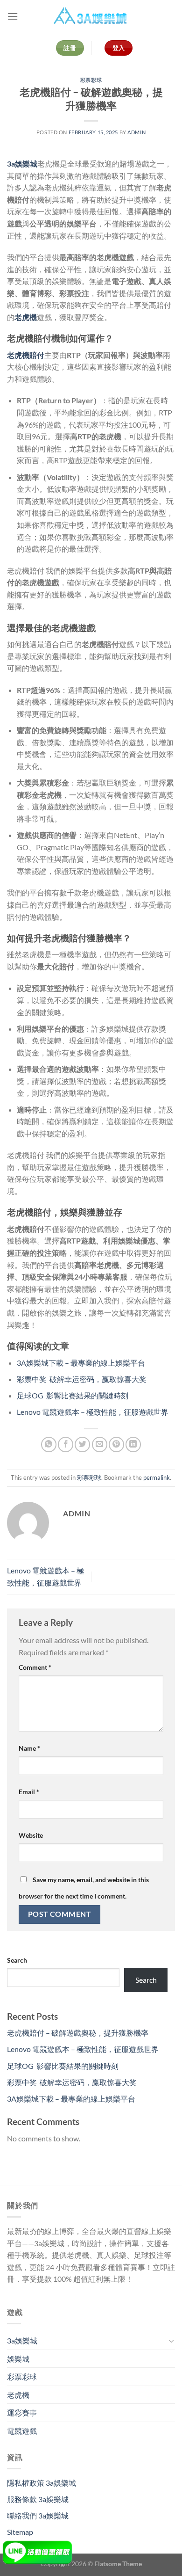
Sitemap (20, 2532)
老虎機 (26, 317)
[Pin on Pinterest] (116, 1444)
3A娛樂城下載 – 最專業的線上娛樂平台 (81, 1363)
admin (136, 132)
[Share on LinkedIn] (133, 1444)
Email (29, 1792)
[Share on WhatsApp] (49, 1444)
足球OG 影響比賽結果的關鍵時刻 (73, 1395)
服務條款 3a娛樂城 (38, 2499)
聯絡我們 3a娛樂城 (38, 2515)
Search (17, 1960)
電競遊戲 (22, 2431)
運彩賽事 (22, 2412)
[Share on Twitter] (82, 1444)
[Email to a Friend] (100, 1444)
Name (29, 1748)
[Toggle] (171, 2341)
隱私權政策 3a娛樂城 (42, 2483)
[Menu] (13, 16)
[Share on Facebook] (66, 1444)
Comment (35, 1667)
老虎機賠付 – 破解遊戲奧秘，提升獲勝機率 (78, 2033)
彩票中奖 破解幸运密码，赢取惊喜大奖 (82, 1379)
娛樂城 (18, 2359)
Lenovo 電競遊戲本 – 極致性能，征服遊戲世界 (93, 1412)
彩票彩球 (91, 80)
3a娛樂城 (22, 164)
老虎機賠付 (26, 355)
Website (31, 1835)
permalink (157, 1477)
